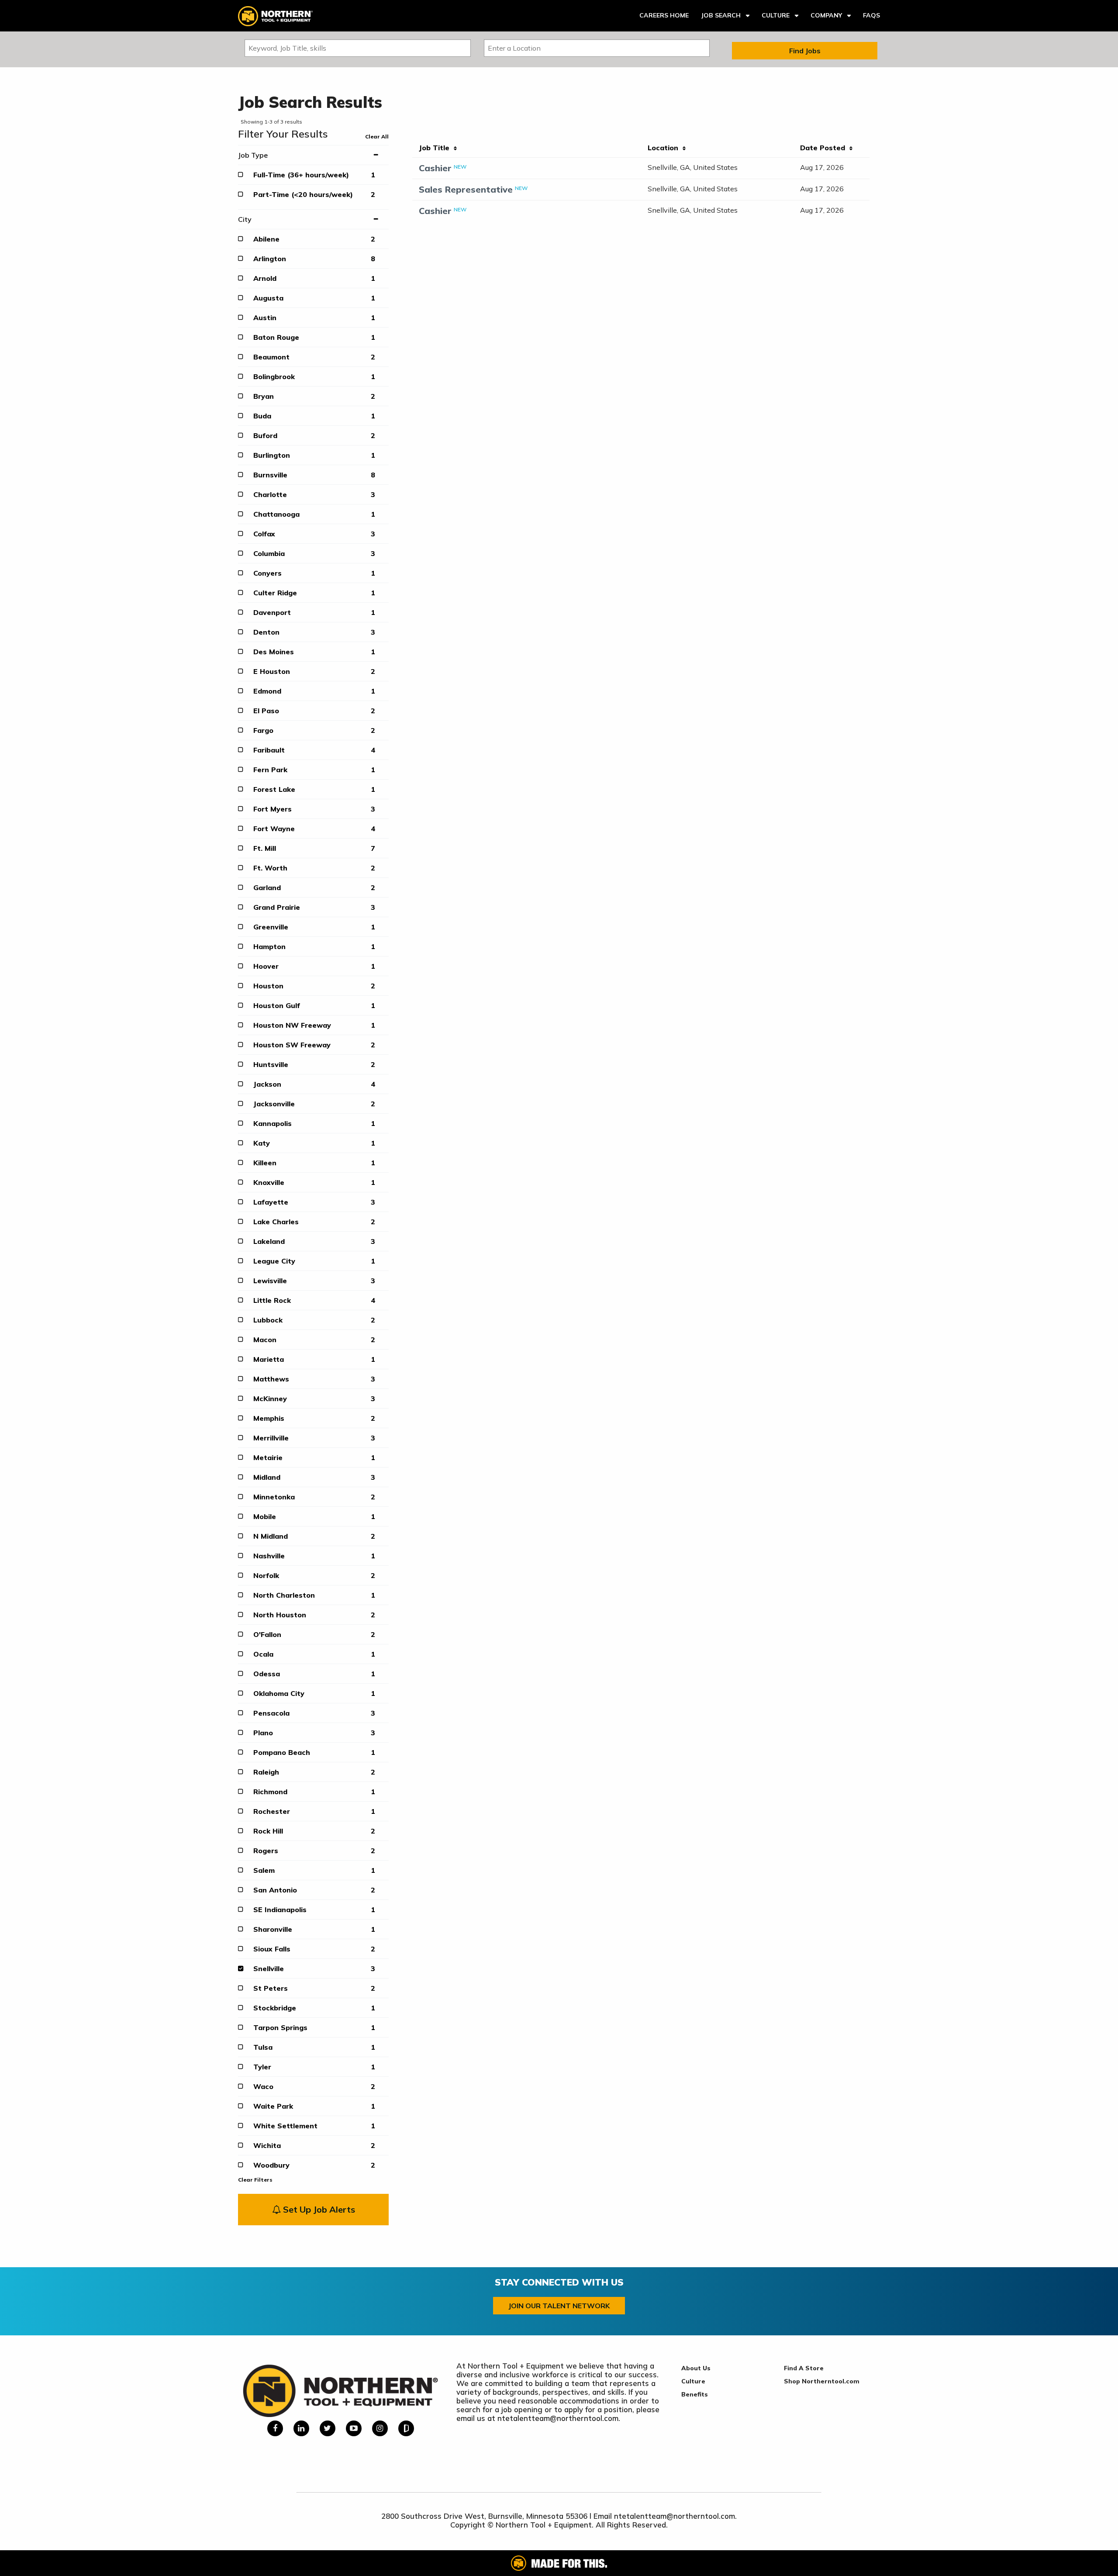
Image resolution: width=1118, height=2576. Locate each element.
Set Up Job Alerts (318, 2209)
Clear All (377, 136)
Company (826, 15)
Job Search (721, 15)
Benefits (695, 2394)
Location (665, 148)
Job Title (436, 148)
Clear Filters (255, 2180)
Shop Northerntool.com (822, 2381)
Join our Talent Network (559, 2306)
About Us (696, 2368)
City (245, 219)
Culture (776, 15)
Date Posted (825, 148)
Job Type (253, 155)
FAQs (871, 15)
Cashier (435, 168)
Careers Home (664, 15)
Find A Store (804, 2368)
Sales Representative (466, 189)
